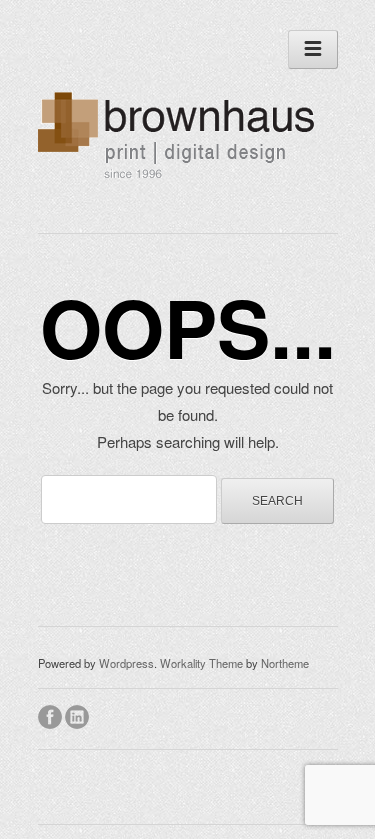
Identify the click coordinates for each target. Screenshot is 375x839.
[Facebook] (51, 714)
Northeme (285, 663)
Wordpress (126, 663)
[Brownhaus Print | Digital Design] (181, 180)
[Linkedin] (78, 714)
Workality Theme (201, 663)
